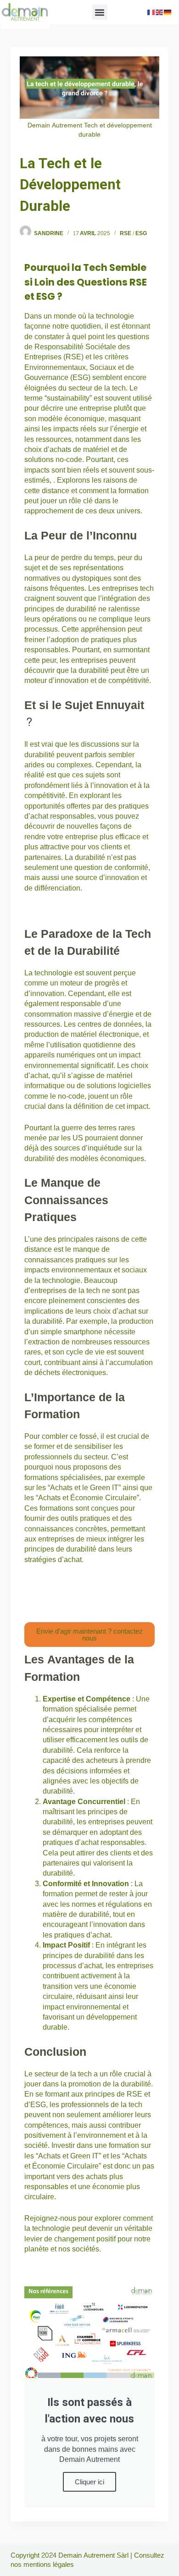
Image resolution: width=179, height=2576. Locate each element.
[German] (168, 12)
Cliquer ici (89, 2482)
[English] (160, 12)
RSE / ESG (133, 233)
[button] (100, 12)
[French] (151, 12)
